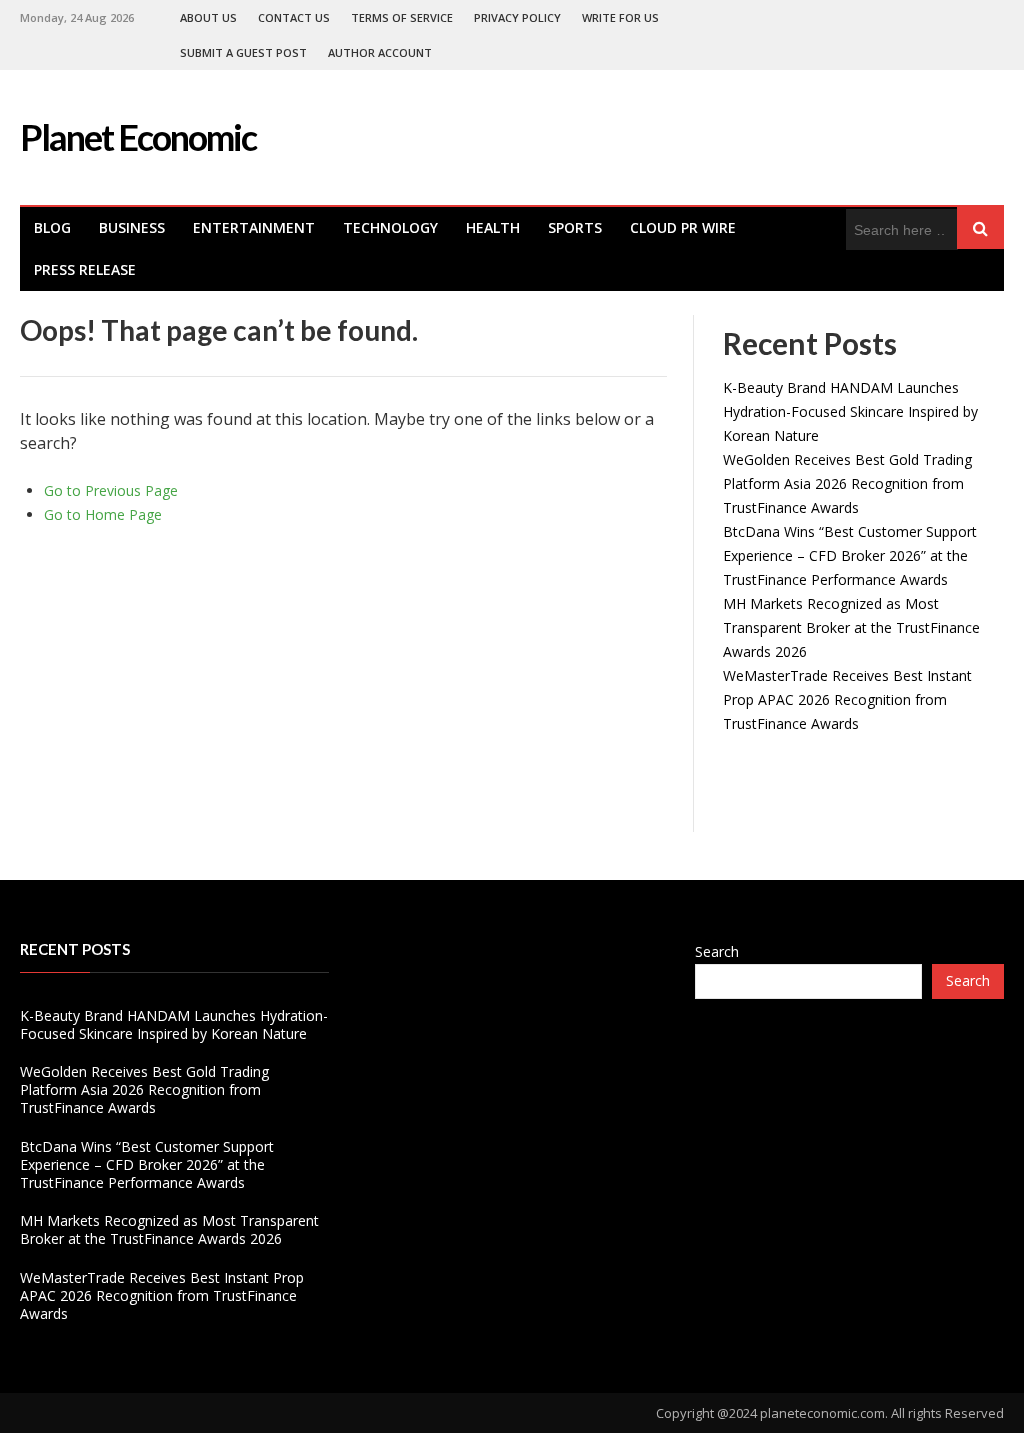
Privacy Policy (517, 17)
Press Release (85, 269)
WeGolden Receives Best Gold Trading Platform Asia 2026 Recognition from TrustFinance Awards (847, 483)
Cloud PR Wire (683, 227)
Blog (52, 227)
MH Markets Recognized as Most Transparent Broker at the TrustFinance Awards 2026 (851, 627)
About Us (208, 17)
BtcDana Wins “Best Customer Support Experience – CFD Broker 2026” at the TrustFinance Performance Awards (850, 555)
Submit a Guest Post (243, 52)
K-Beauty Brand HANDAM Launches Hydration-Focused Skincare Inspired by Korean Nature (850, 411)
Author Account (380, 52)
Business (132, 227)
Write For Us (620, 17)
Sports (575, 227)
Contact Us (294, 17)
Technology (390, 227)
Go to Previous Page (111, 490)
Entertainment (254, 227)
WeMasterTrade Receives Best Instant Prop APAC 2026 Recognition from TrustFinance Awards (847, 699)
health (493, 227)
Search (717, 951)
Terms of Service (402, 17)
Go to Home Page (103, 514)
